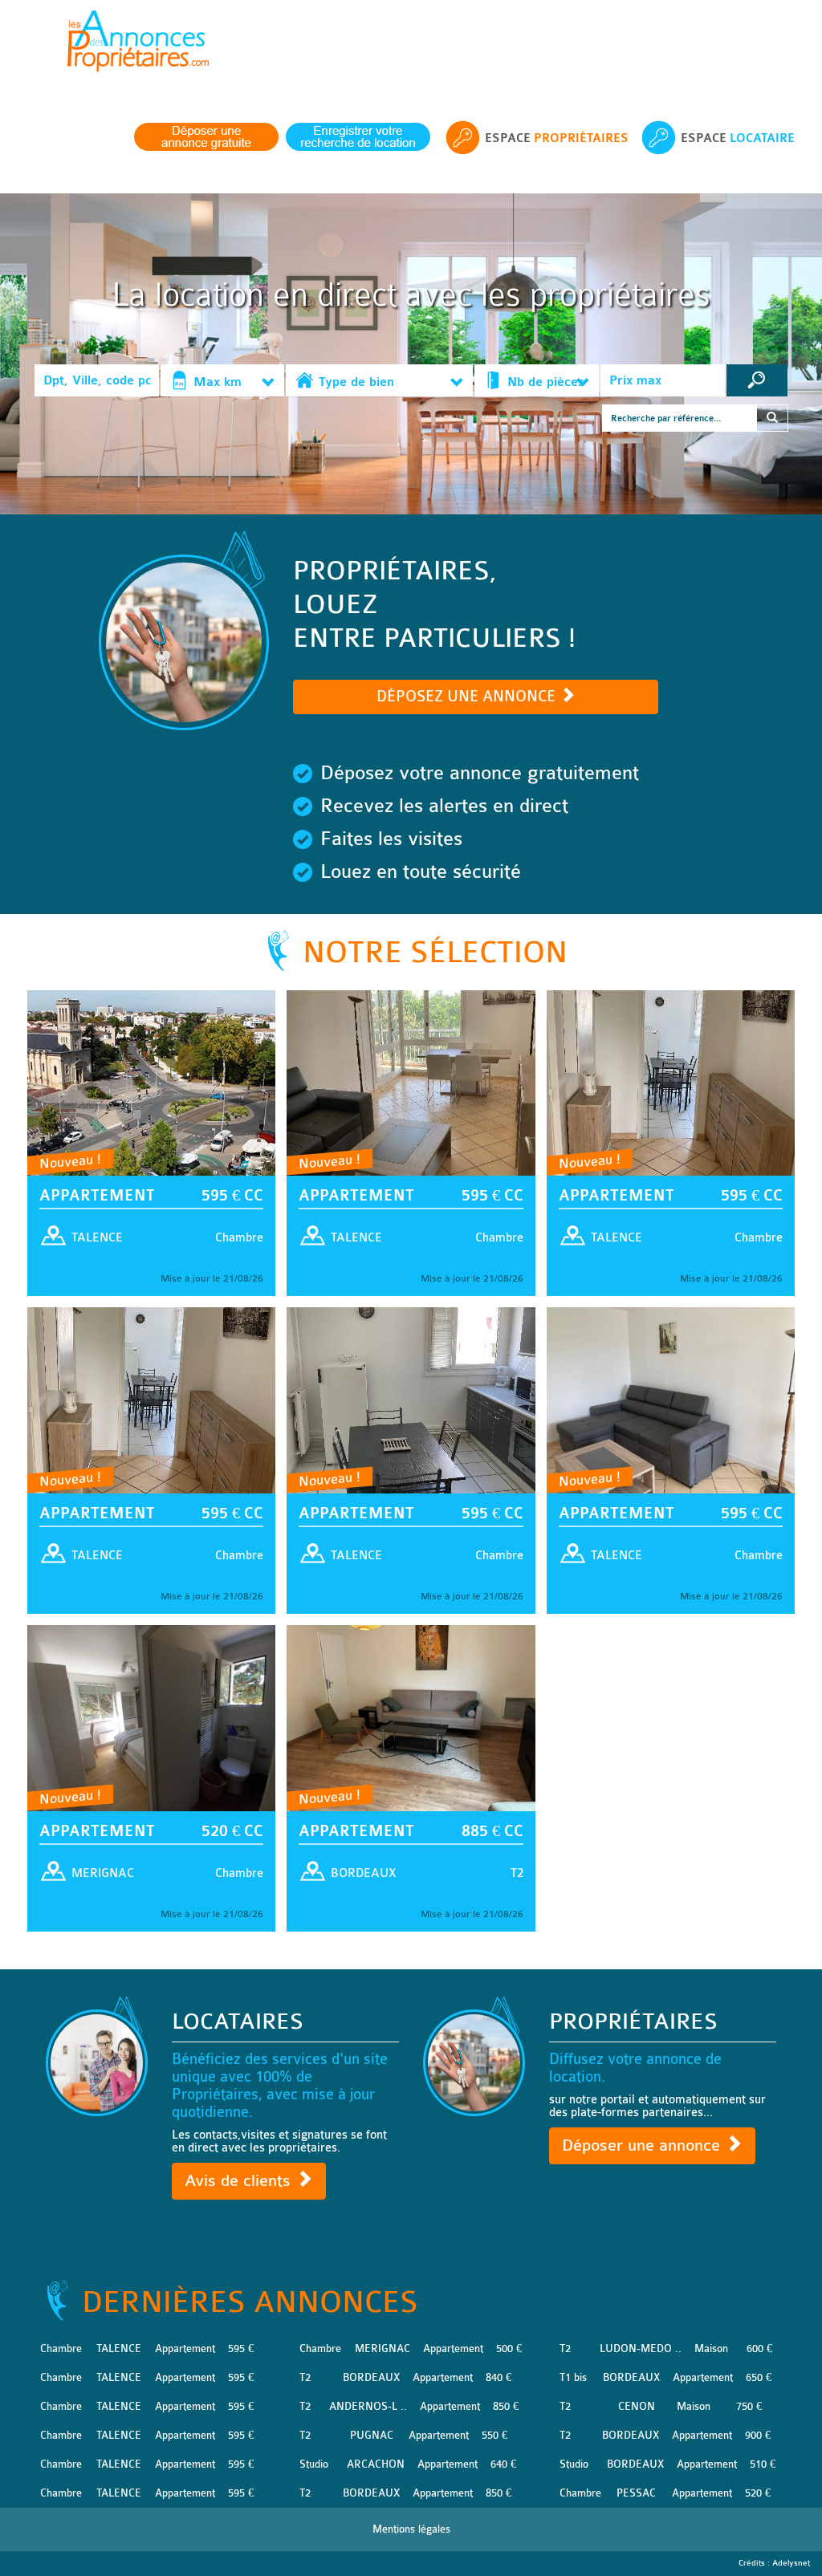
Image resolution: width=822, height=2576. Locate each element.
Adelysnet (791, 2563)
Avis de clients (240, 2181)
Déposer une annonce (643, 2145)
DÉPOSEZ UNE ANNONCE (468, 697)
